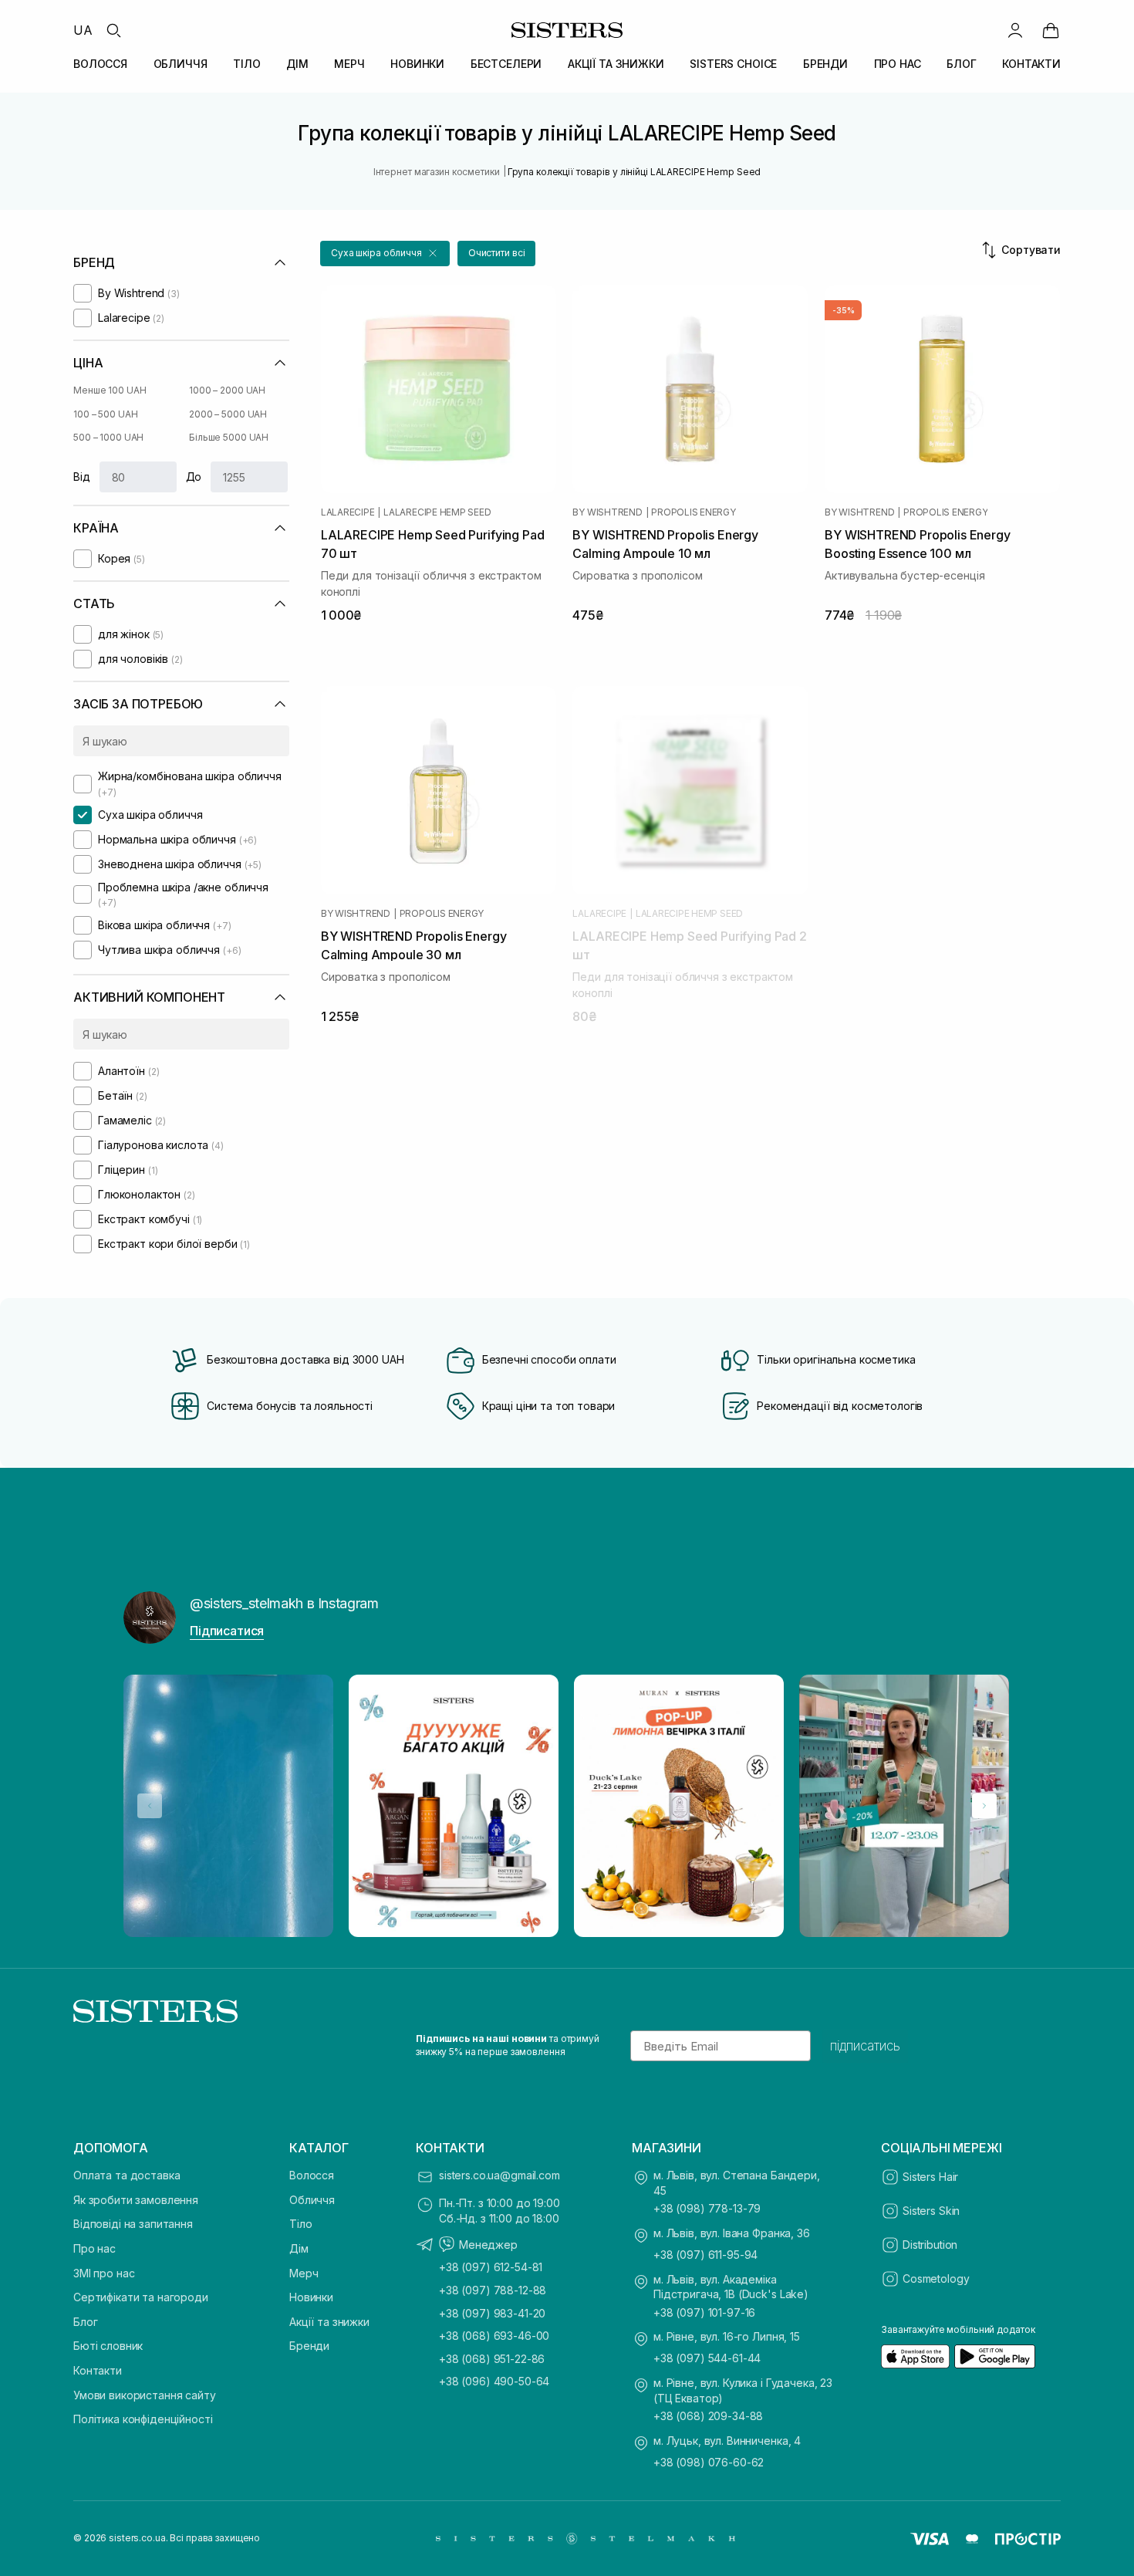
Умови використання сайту (145, 2395)
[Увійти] (1015, 30)
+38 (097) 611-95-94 (705, 2255)
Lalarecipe (348, 512)
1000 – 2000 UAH (227, 390)
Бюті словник (108, 2346)
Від (82, 477)
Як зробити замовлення (136, 2200)
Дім (299, 2248)
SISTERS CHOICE (733, 64)
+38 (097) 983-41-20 (492, 2313)
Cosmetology (936, 2279)
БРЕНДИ (825, 64)
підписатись (865, 2046)
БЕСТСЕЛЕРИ (506, 64)
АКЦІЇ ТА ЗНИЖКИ (616, 64)
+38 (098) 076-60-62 (709, 2462)
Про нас (94, 2248)
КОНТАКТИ (1031, 64)
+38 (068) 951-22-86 (492, 2359)
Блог (85, 2322)
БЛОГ (961, 64)
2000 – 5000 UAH (228, 414)
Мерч (304, 2273)
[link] (1051, 30)
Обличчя (312, 2200)
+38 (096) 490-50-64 (494, 2381)
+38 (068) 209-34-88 (708, 2416)
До (194, 477)
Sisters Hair (930, 2177)
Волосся (312, 2175)
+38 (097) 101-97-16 (704, 2312)
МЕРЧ (349, 64)
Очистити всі (497, 253)
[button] (385, 254)
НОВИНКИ (417, 64)
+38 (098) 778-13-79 (707, 2208)
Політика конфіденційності (143, 2419)
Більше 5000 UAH (229, 437)
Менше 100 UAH (110, 390)
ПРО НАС (898, 64)
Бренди (309, 2346)
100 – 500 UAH (105, 414)
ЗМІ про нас (104, 2273)
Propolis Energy (693, 512)
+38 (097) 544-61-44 (707, 2358)
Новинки (311, 2297)
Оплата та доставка (127, 2175)
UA (83, 30)
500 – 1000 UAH (108, 437)
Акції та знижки (329, 2322)
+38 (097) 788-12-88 (493, 2290)
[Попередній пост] (150, 1806)
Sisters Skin (931, 2211)
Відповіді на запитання (133, 2224)
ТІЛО (246, 64)
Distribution (930, 2245)
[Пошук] (113, 30)
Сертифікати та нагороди (141, 2297)
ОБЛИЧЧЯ (181, 64)
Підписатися (227, 1631)
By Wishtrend (607, 512)
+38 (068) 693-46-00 (494, 2336)
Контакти (98, 2370)
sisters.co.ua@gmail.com (499, 2175)
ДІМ (297, 64)
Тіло (300, 2224)
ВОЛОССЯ (100, 64)
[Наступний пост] (984, 1806)
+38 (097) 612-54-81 (491, 2267)
